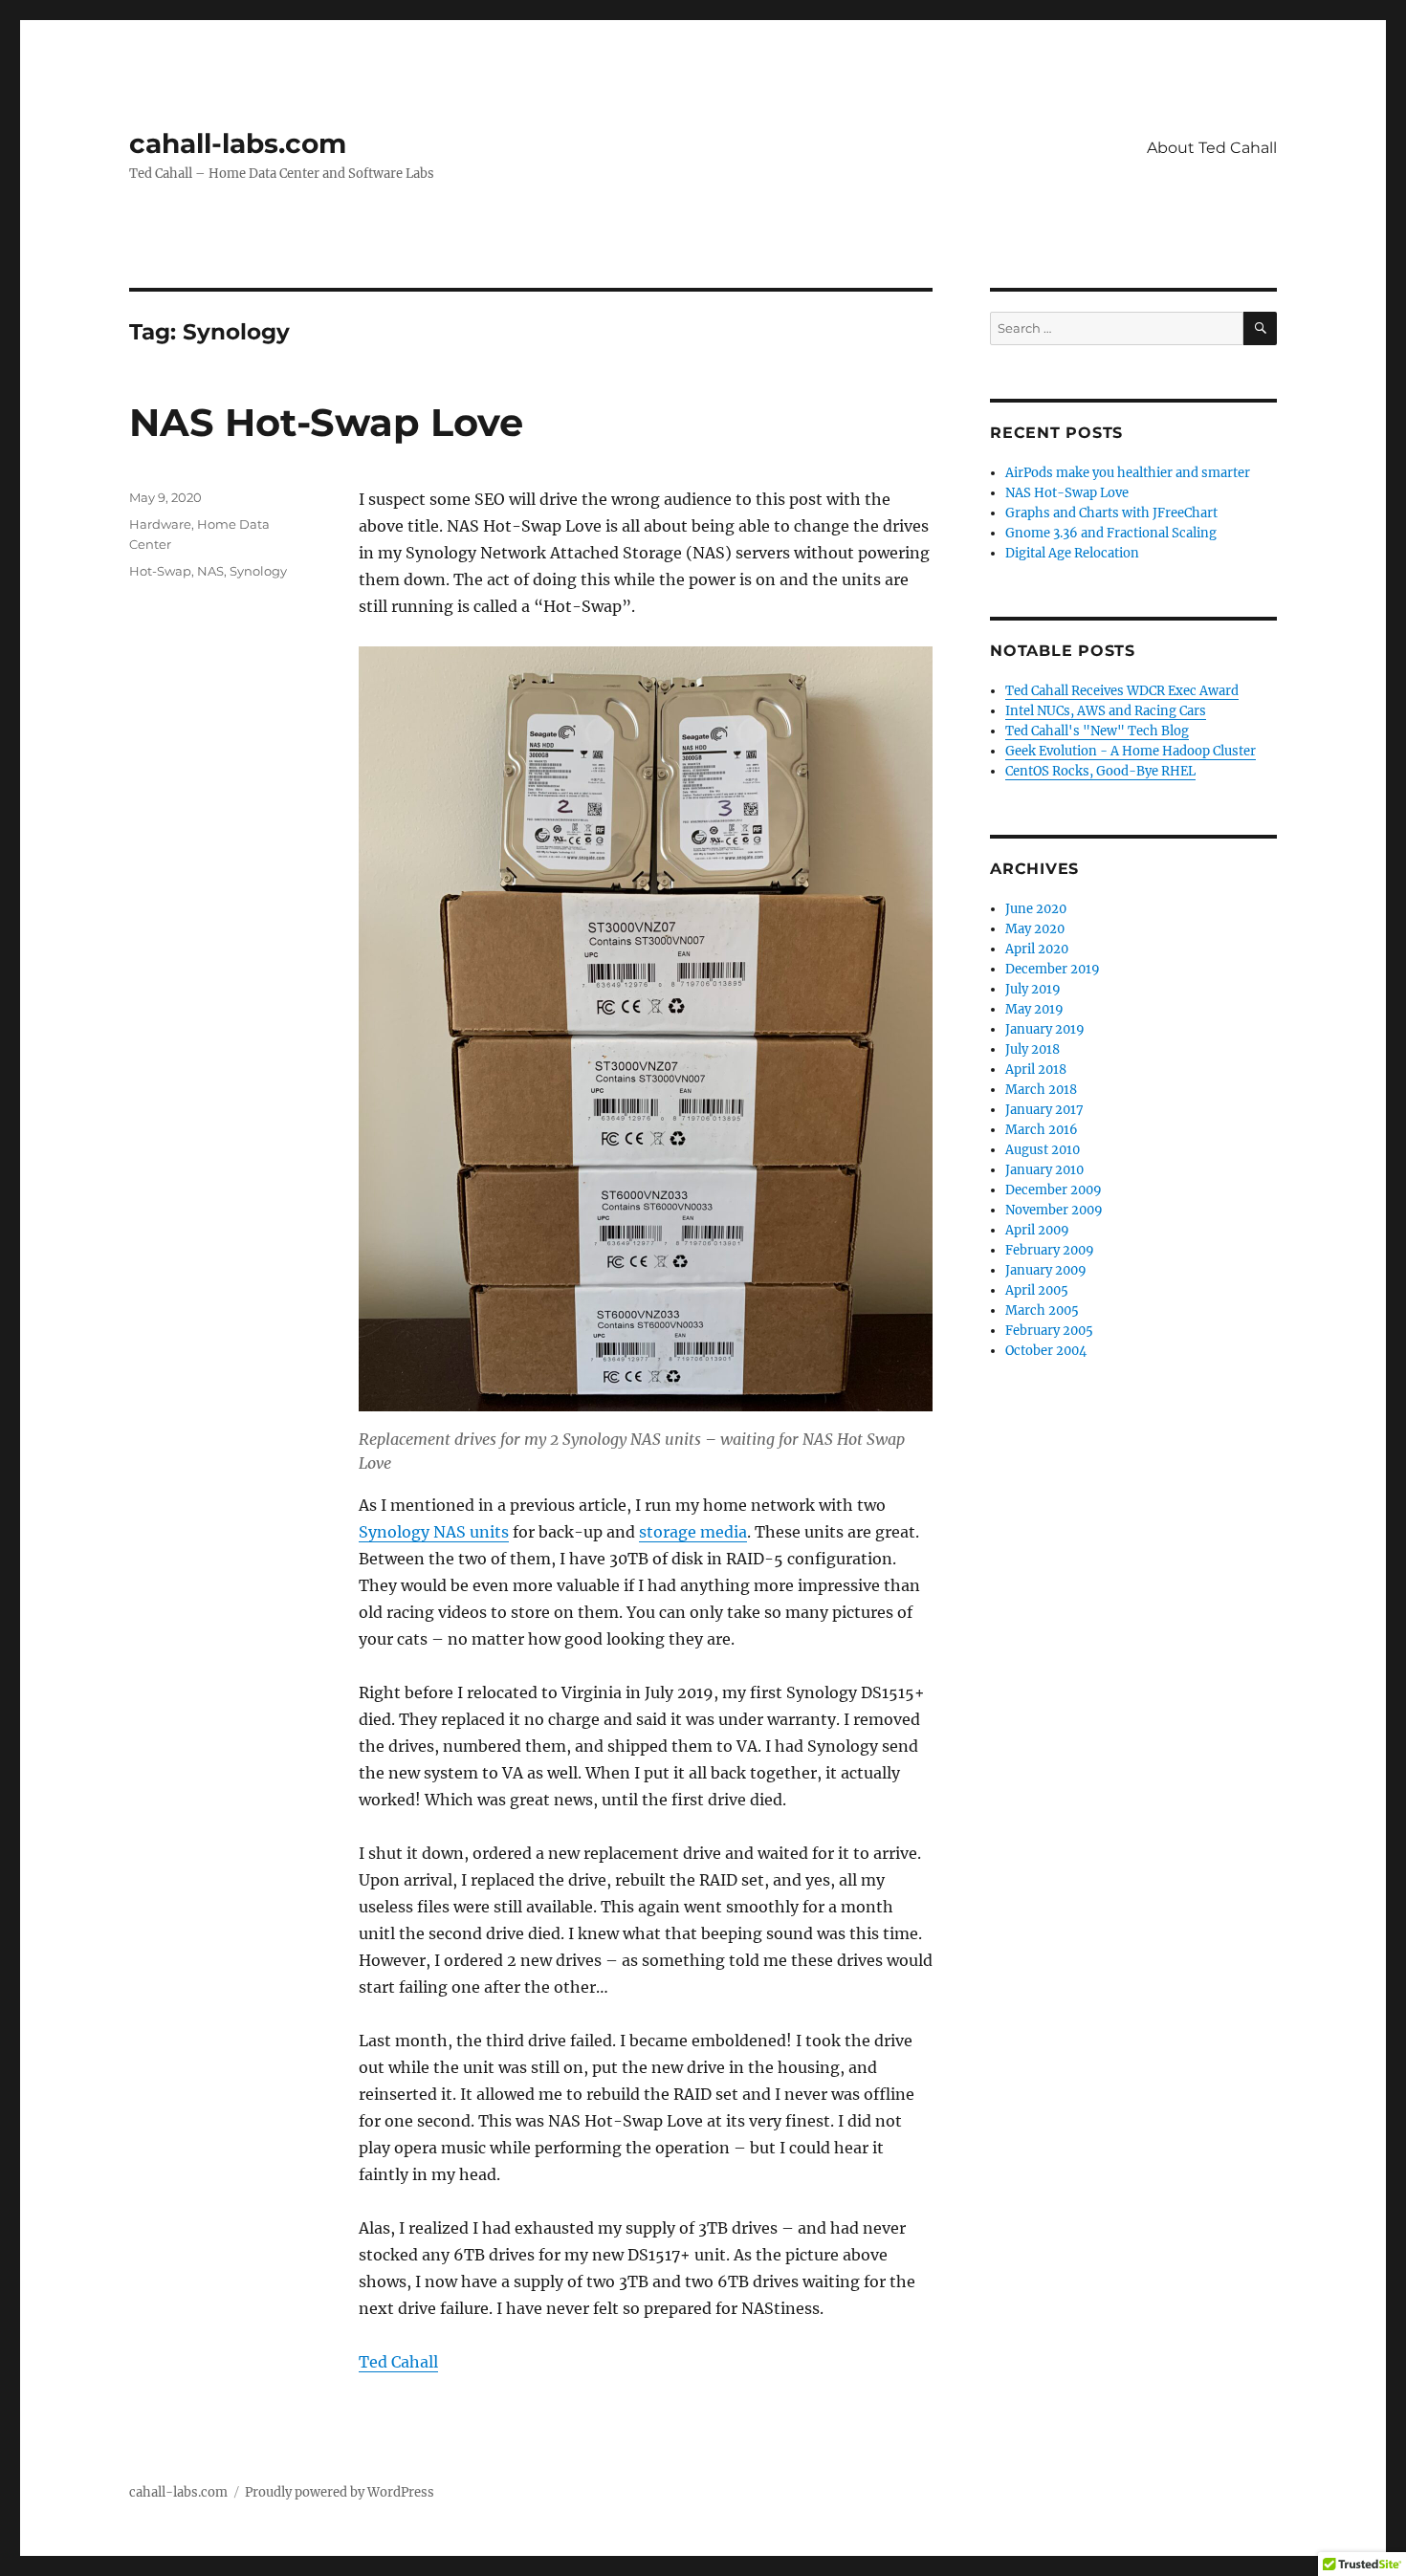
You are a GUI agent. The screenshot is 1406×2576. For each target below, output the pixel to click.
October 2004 (1046, 1351)
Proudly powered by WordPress (340, 2492)
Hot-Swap (160, 571)
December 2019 (1053, 969)
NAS (210, 571)
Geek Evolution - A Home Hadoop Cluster (1131, 751)
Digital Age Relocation (1072, 553)
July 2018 (1033, 1049)
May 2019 (1034, 1009)
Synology (258, 571)
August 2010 (1043, 1150)
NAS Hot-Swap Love (326, 422)
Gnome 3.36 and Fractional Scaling (1111, 533)
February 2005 (1049, 1331)
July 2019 (1033, 989)
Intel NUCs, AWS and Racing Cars (1106, 711)
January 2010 (1044, 1170)
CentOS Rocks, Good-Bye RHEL (1100, 771)
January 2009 (1046, 1270)
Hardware (160, 524)
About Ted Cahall (1212, 148)
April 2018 (1036, 1070)
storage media (693, 1532)
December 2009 (1054, 1190)
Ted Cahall (398, 2362)
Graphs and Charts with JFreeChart (1111, 513)
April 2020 (1037, 949)
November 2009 (1054, 1210)
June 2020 (1036, 909)
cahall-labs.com (238, 143)
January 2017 (1044, 1110)
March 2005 (1042, 1310)
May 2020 (1035, 929)
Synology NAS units (434, 1532)
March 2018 (1041, 1090)
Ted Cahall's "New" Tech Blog (1097, 731)
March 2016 (1042, 1130)
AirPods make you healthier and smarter (1128, 473)
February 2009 (1050, 1250)
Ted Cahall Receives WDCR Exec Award (1122, 691)
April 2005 (1037, 1290)
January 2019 (1045, 1029)
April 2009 (1037, 1230)
